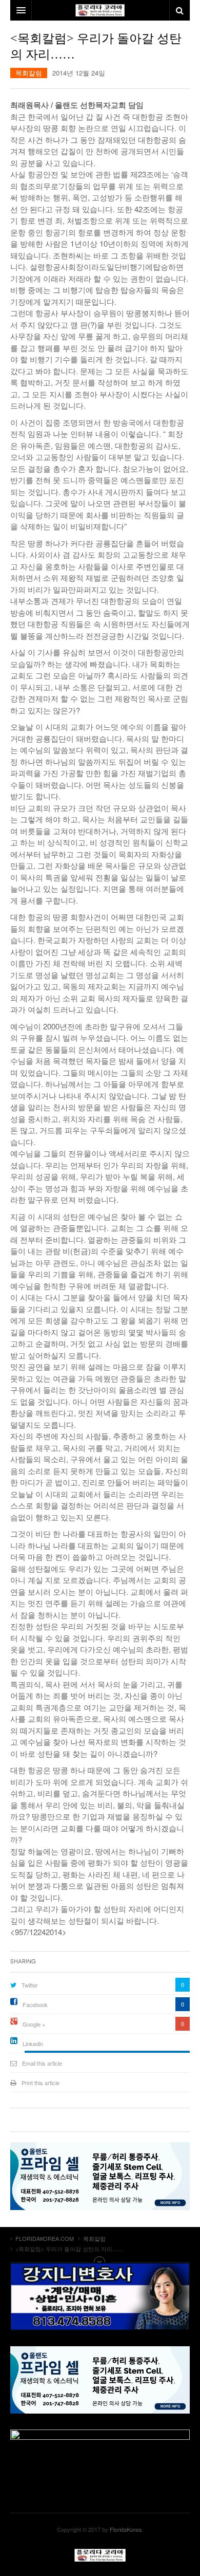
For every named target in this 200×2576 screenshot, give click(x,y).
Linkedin (33, 2044)
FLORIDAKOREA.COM (100, 2555)
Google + (34, 2024)
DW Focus (100, 10)
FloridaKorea (126, 2529)
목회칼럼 (29, 73)
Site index (100, 2262)
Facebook (35, 2004)
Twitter (30, 1985)
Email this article (42, 2063)
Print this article (41, 2083)
